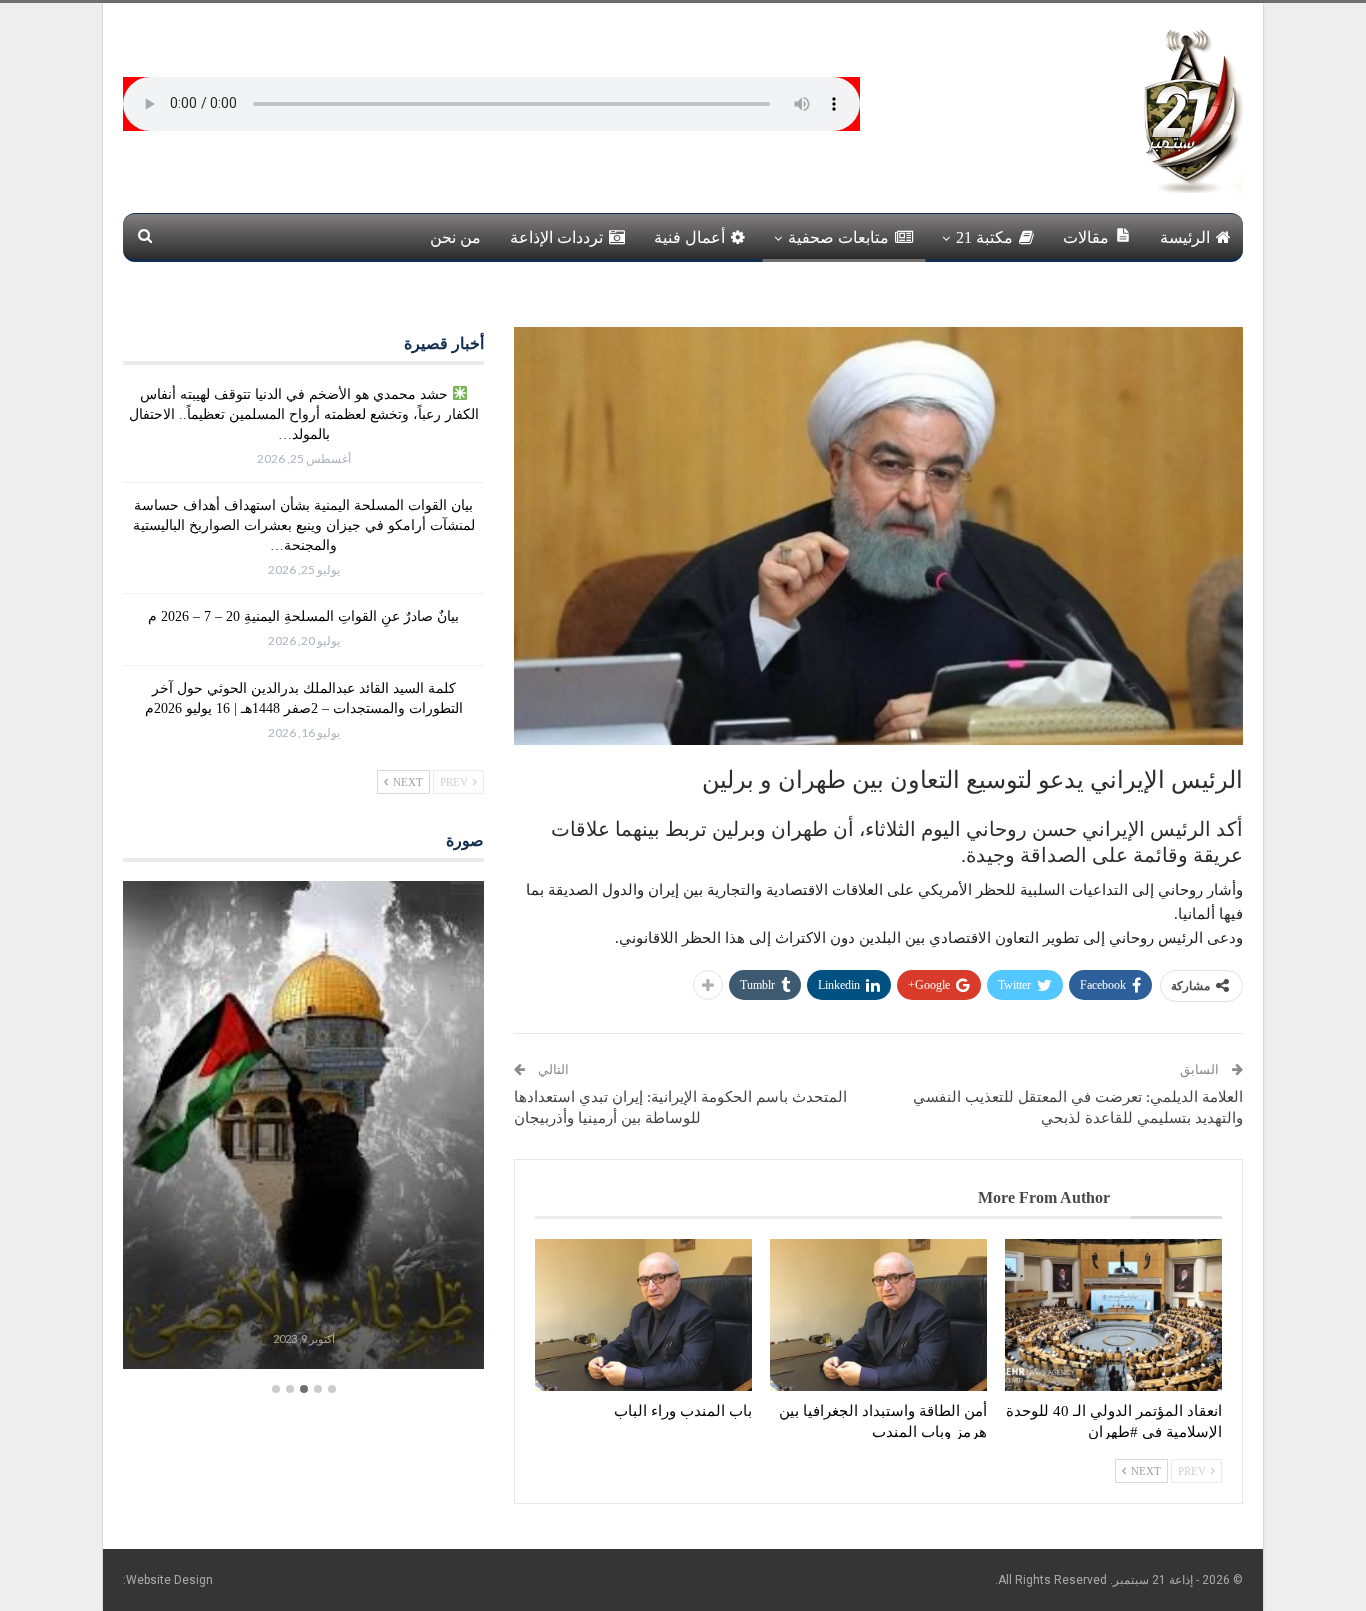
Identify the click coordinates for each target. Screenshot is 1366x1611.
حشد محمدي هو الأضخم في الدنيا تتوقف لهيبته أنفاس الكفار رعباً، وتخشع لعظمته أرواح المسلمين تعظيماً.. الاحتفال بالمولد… (304, 414)
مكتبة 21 (984, 237)
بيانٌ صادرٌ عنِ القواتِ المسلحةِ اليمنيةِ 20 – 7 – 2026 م (303, 616)
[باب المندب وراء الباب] (643, 1315)
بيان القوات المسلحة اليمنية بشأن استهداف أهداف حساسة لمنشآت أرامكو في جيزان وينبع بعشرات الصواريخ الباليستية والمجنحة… (304, 525)
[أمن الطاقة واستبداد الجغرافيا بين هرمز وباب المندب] (878, 1315)
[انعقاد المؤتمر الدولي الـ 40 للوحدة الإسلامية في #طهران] (1113, 1315)
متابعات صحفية (838, 237)
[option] (303, 1127)
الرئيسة (1185, 237)
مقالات (1086, 237)
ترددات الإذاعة (556, 237)
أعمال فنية (689, 237)
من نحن (455, 237)
